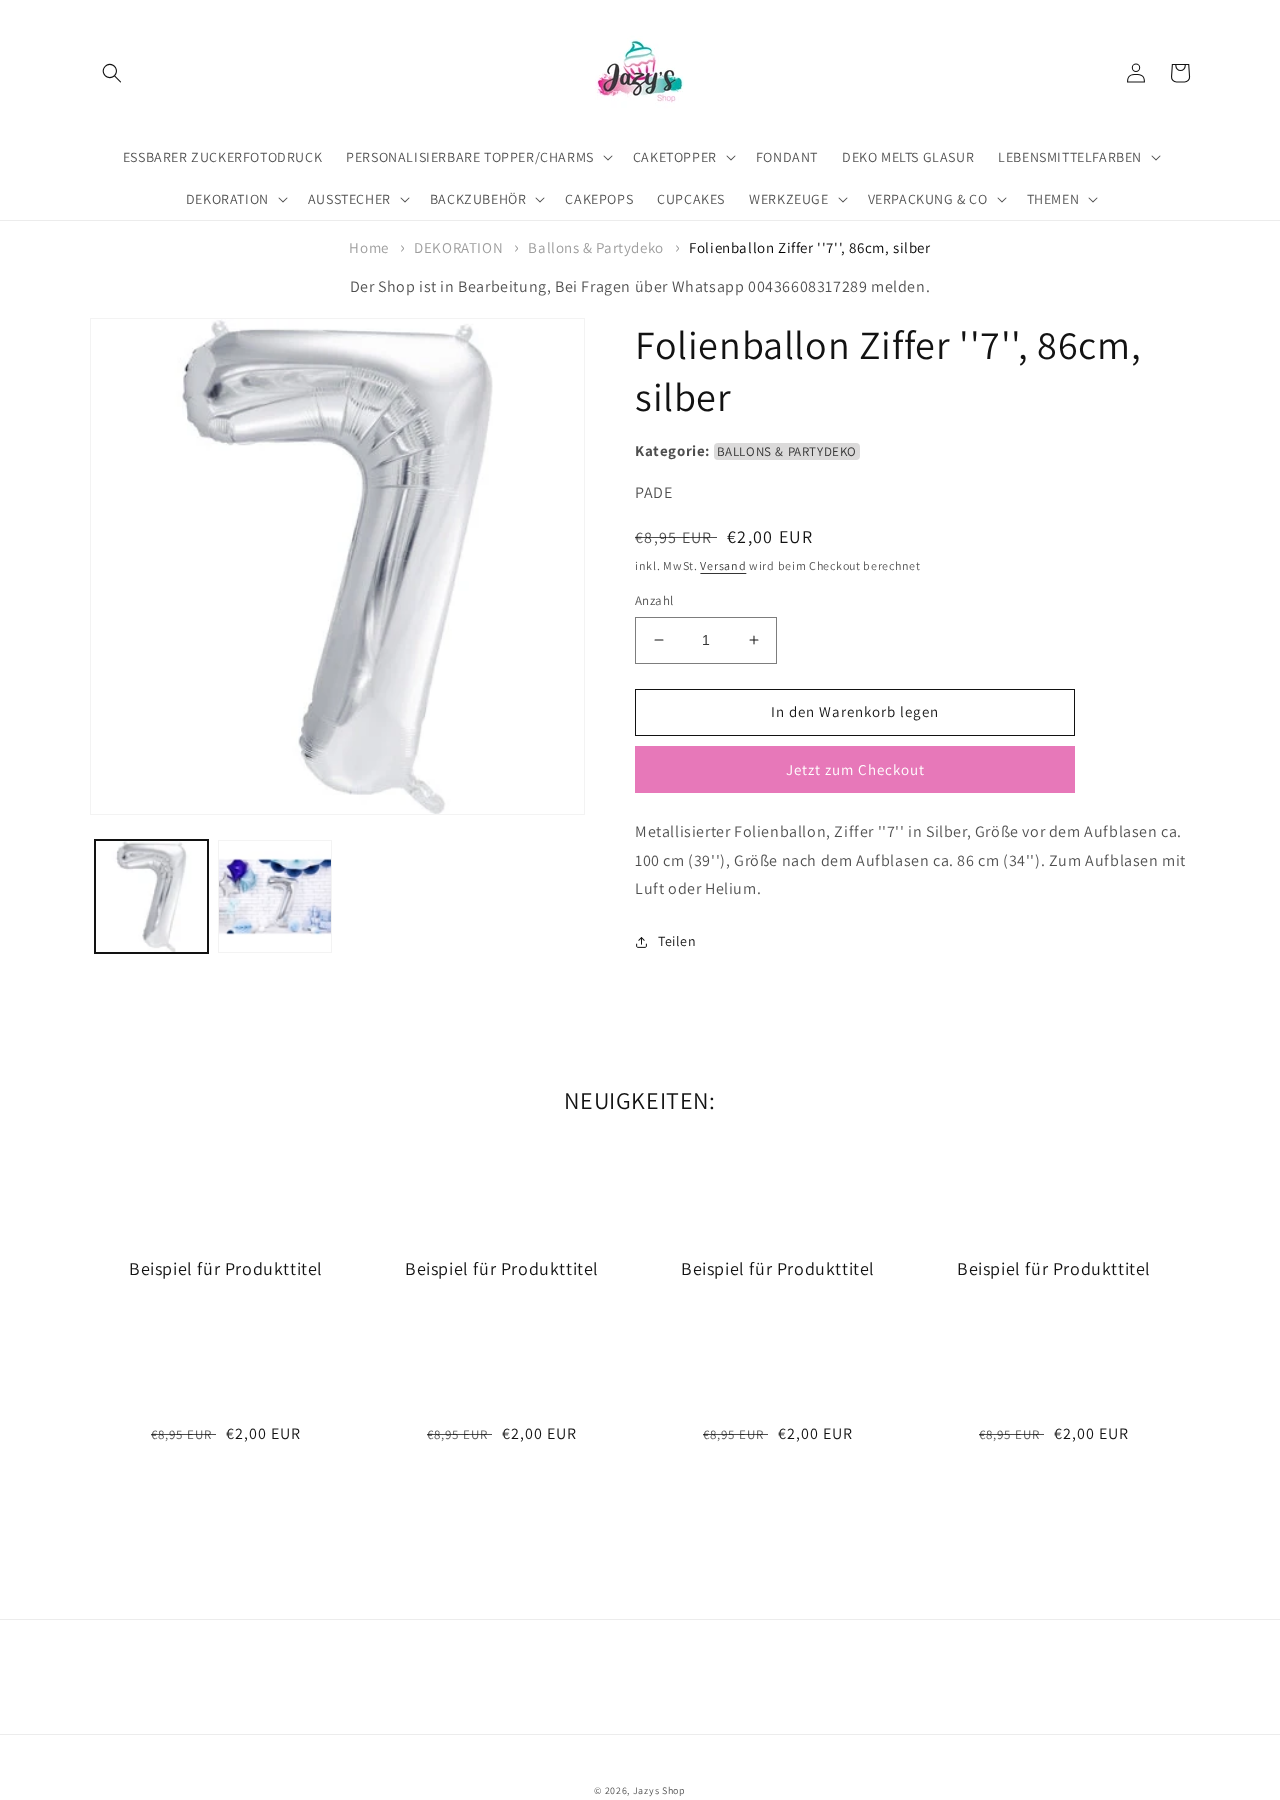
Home (368, 247)
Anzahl (654, 600)
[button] (112, 73)
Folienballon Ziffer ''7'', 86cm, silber (809, 247)
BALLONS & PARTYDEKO (787, 451)
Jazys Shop (659, 1790)
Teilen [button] (677, 941)
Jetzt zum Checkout (855, 769)
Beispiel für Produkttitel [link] (226, 1268)
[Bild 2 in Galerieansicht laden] (274, 896)
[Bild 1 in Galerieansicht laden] (151, 896)
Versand (723, 565)
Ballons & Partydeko (595, 247)
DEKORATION (458, 247)
